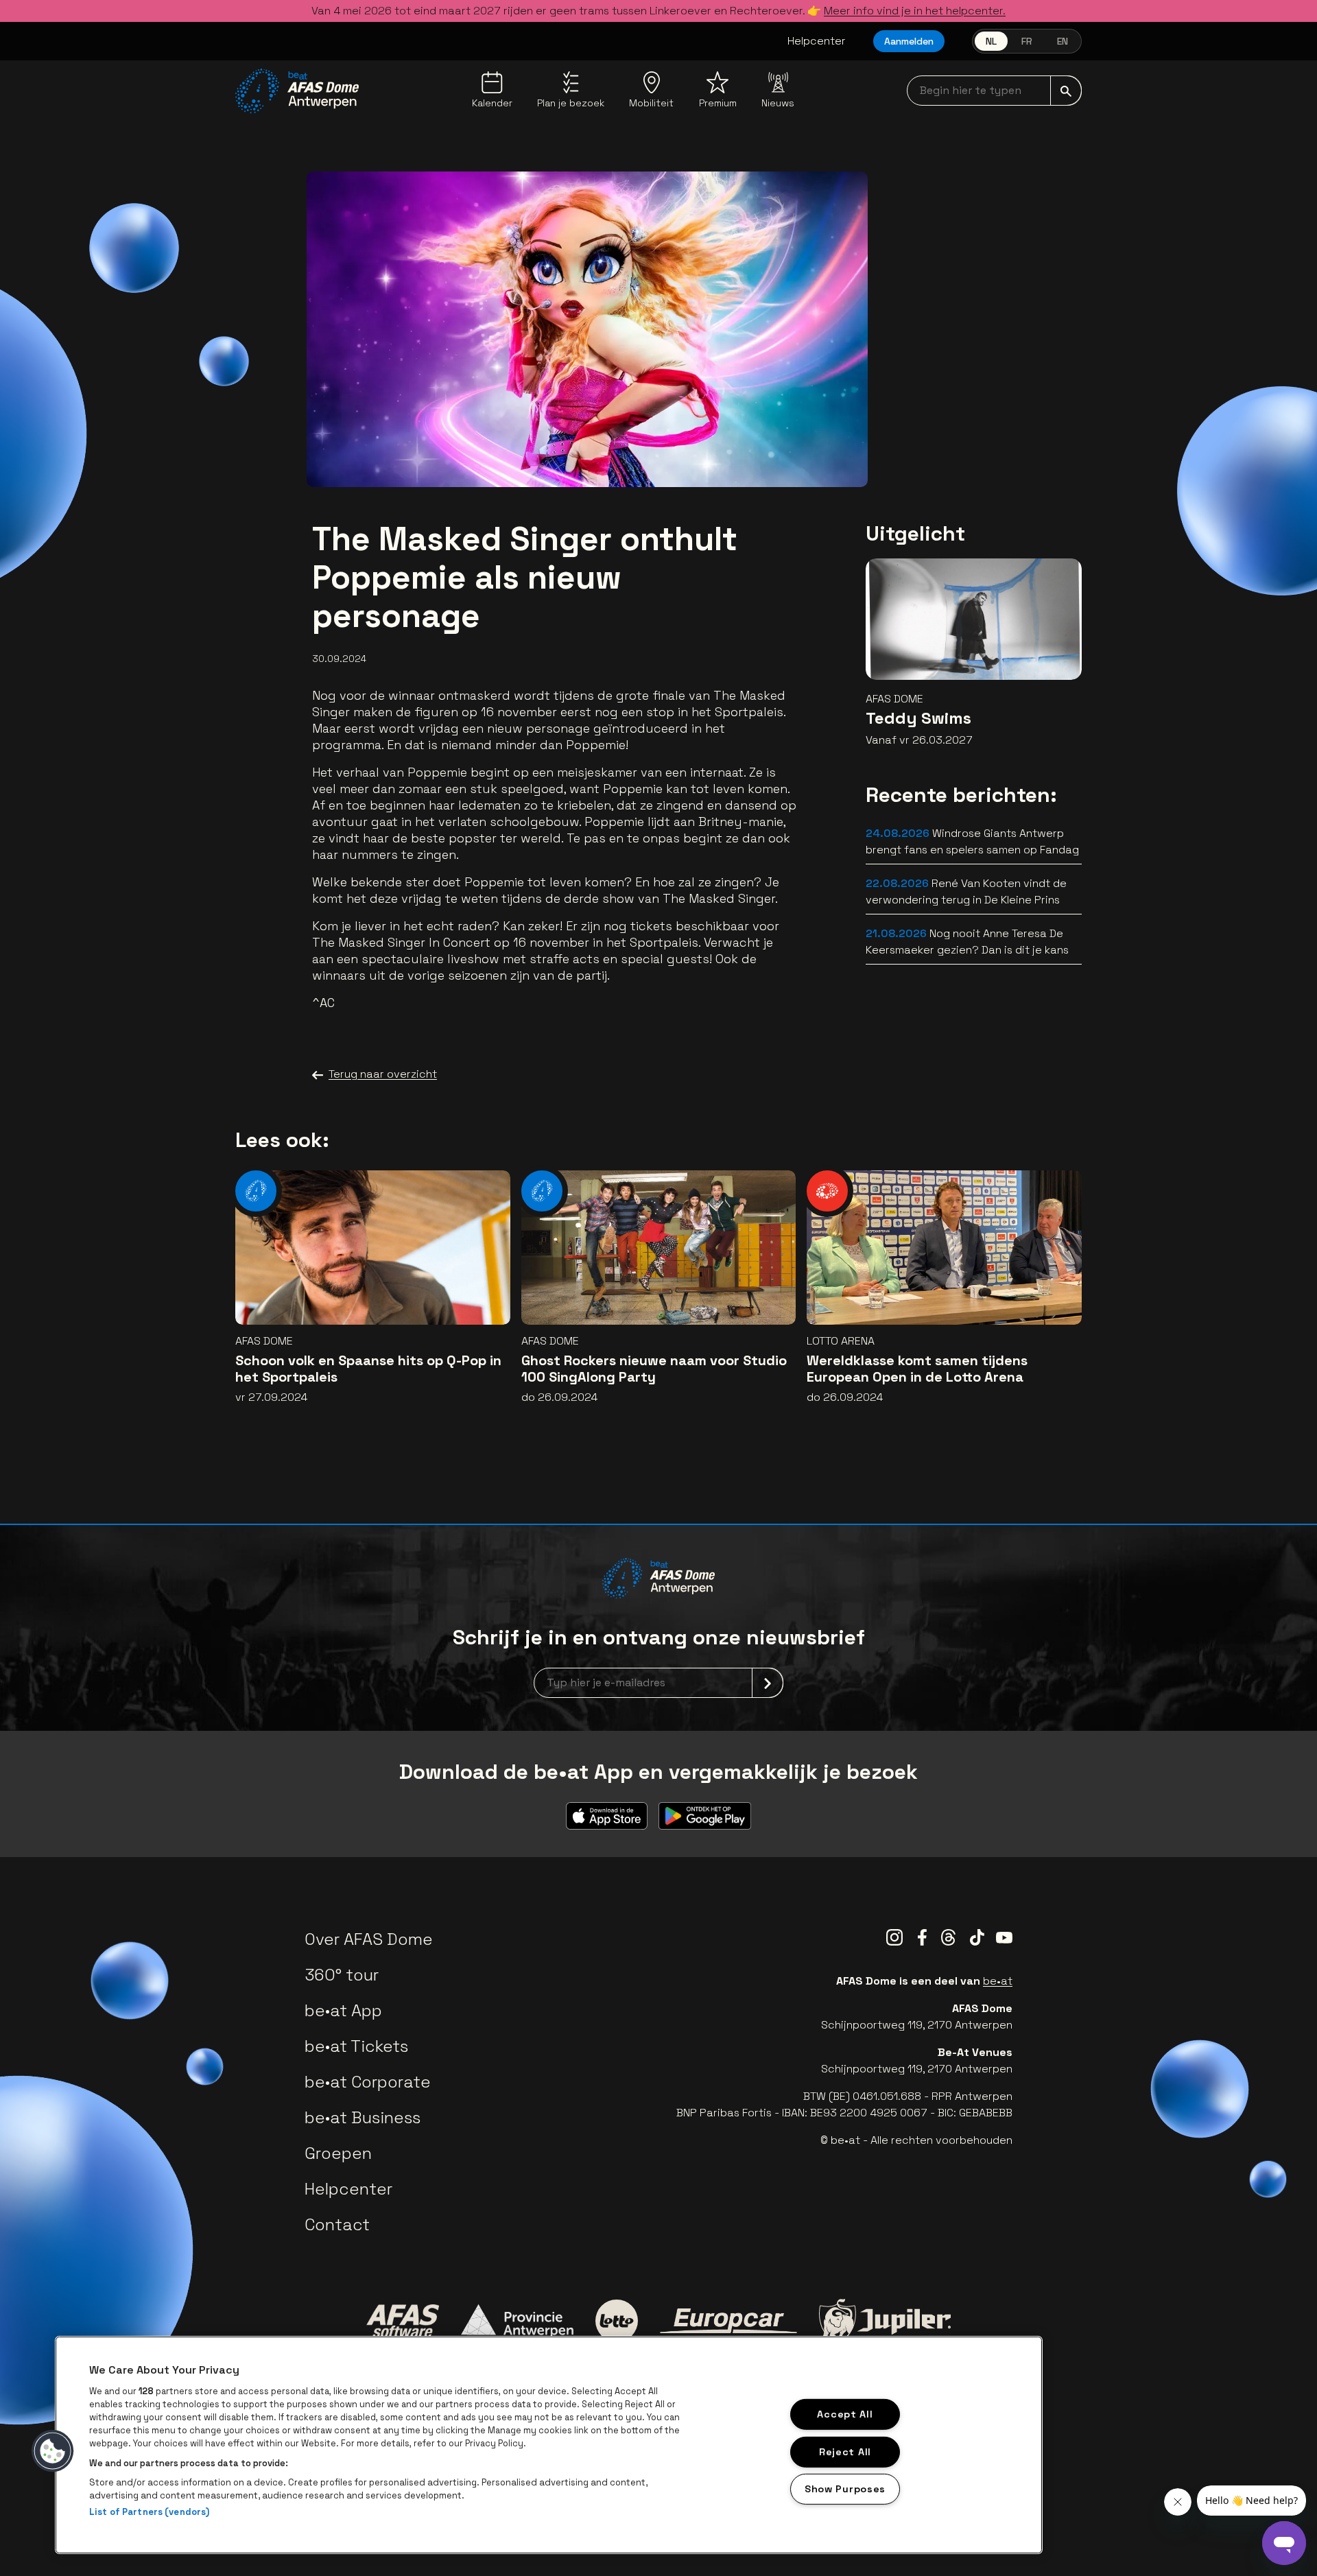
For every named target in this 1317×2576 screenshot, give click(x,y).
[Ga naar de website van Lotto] (617, 2321)
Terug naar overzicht (383, 1074)
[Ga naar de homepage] (297, 91)
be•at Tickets (356, 2046)
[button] (53, 2451)
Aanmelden (909, 41)
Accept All (845, 2414)
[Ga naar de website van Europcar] (728, 2321)
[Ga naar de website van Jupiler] (885, 2321)
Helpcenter (817, 41)
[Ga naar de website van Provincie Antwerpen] (517, 2321)
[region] (549, 2445)
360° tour (342, 1975)
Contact (337, 2224)
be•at (998, 1981)
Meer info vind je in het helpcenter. (915, 11)
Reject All (845, 2451)
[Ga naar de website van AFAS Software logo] (403, 2321)
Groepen (338, 2153)
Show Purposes (845, 2489)
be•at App (343, 2010)
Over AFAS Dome (369, 1939)
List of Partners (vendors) (149, 2512)
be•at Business (363, 2117)
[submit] (1066, 91)
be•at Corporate (368, 2082)
